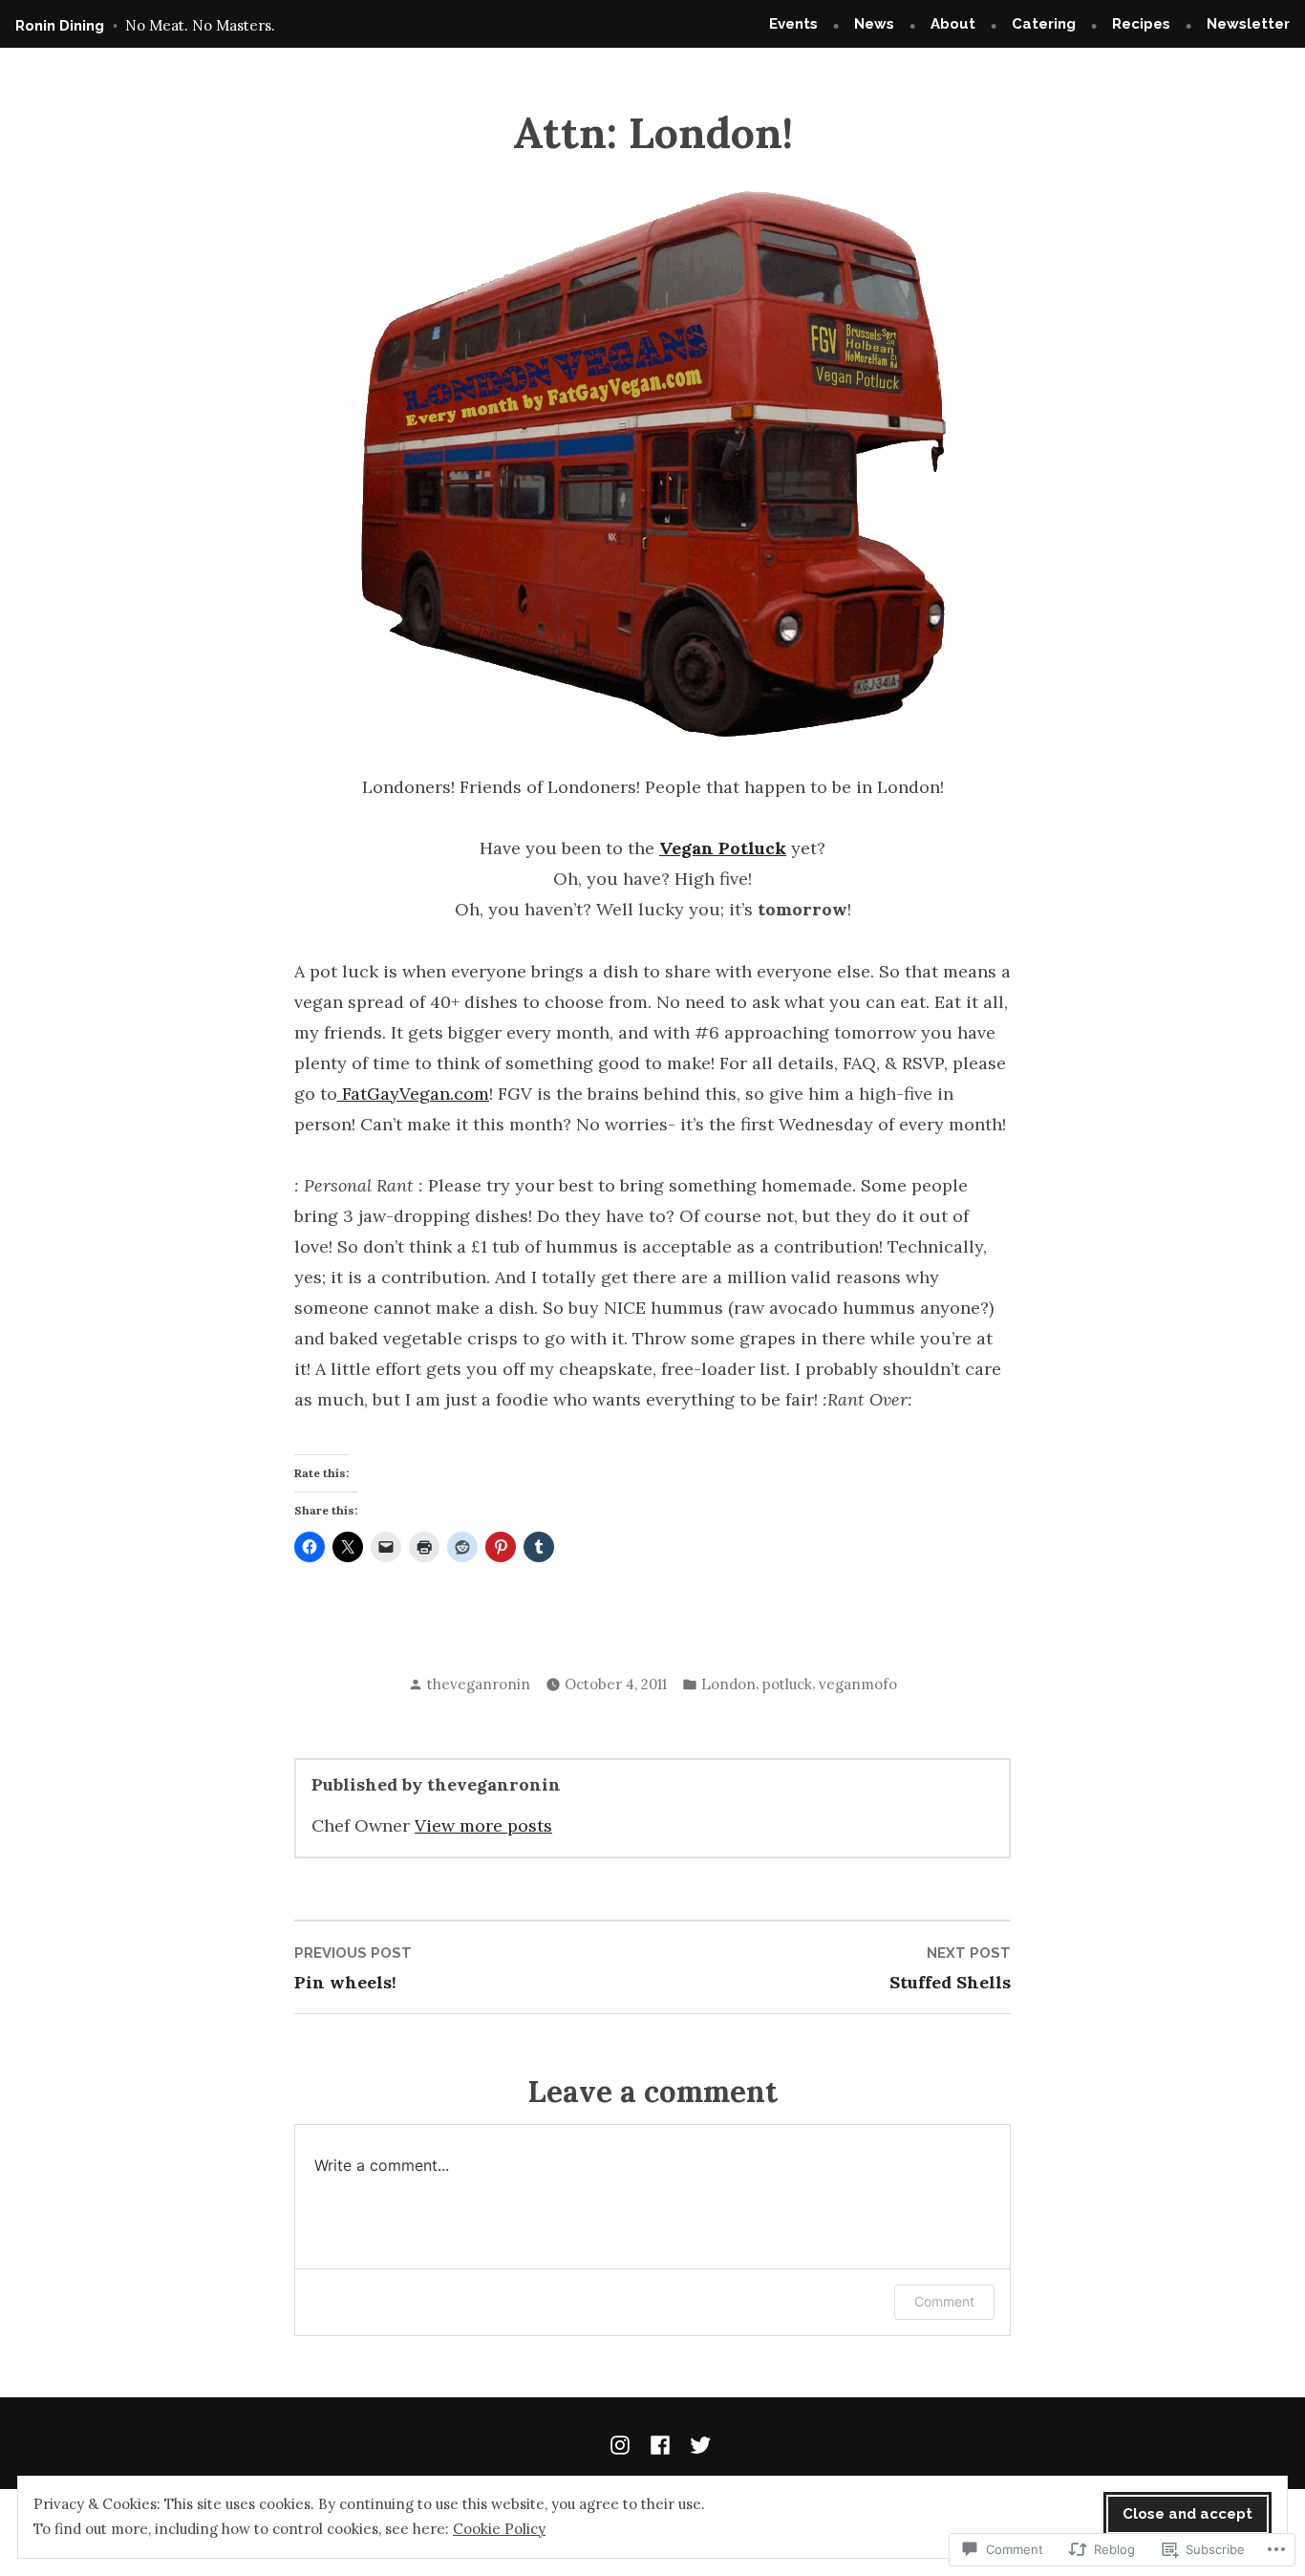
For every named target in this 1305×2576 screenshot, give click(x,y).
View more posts (483, 1825)
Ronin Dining (60, 26)
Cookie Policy (499, 2529)
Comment (944, 2301)
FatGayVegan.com (413, 1094)
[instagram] (624, 2443)
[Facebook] (660, 2443)
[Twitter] (696, 2443)
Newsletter (1248, 24)
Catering (1044, 24)
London (728, 1684)
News (874, 24)
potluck (787, 1684)
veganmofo (858, 1684)
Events (793, 24)
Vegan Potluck (723, 848)
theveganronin (479, 1684)
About (953, 24)
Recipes (1141, 24)
